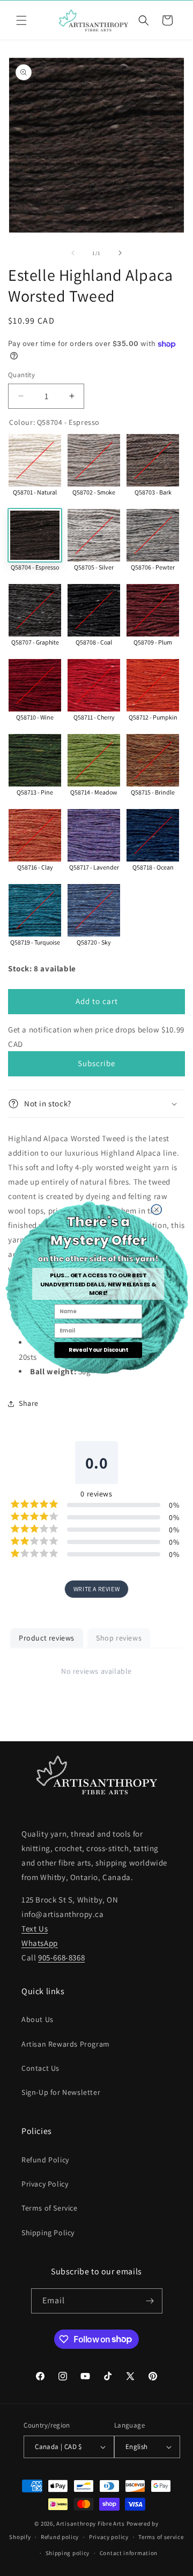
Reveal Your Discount (98, 1350)
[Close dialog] (156, 1210)
